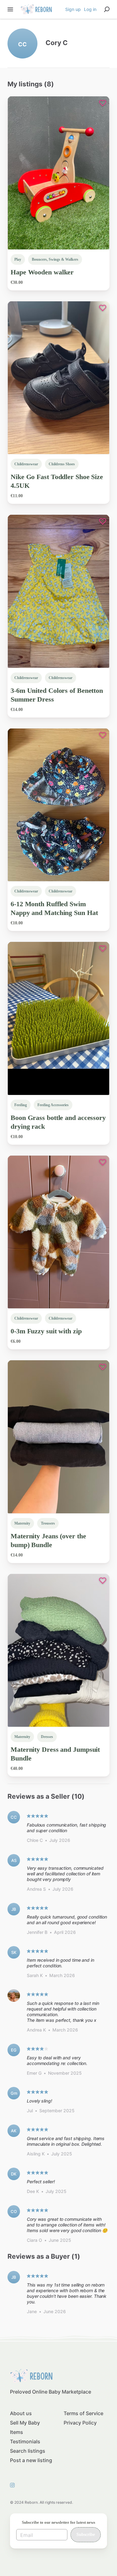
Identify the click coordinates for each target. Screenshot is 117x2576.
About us (21, 2413)
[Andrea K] (14, 1996)
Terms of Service (83, 2413)
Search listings (28, 2451)
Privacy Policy (80, 2423)
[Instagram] (14, 2485)
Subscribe (86, 2535)
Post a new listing (31, 2460)
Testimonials (25, 2441)
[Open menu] (10, 9)
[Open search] (107, 9)
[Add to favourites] (103, 103)
